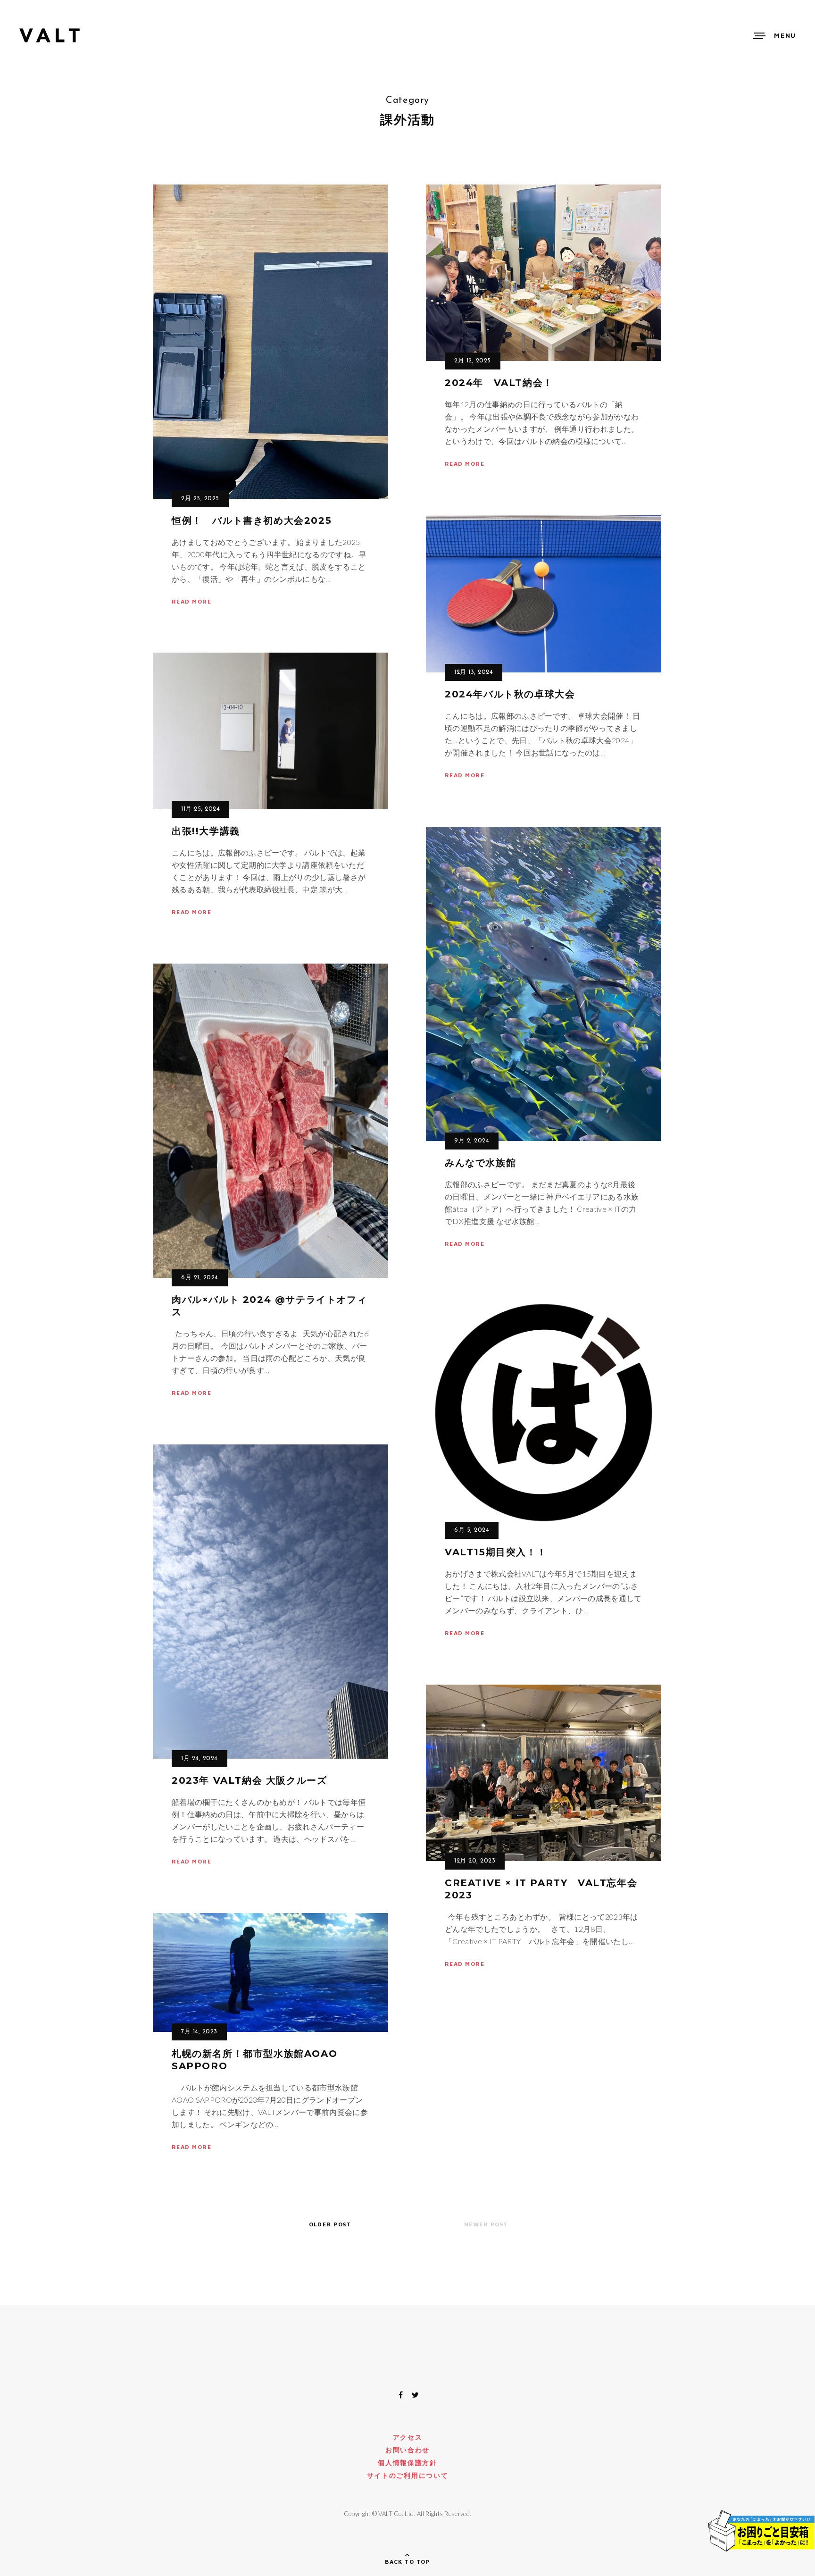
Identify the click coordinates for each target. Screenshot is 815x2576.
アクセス (408, 2437)
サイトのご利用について (407, 2475)
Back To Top (407, 2562)
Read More (191, 601)
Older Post (330, 2224)
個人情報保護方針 (407, 2463)
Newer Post (486, 2224)
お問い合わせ (407, 2450)
